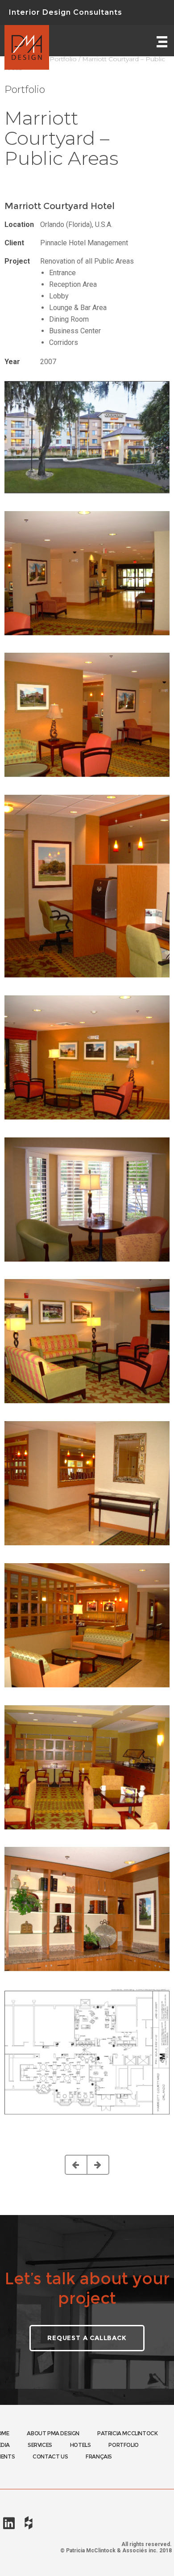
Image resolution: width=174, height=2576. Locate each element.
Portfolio (63, 59)
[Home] (27, 41)
